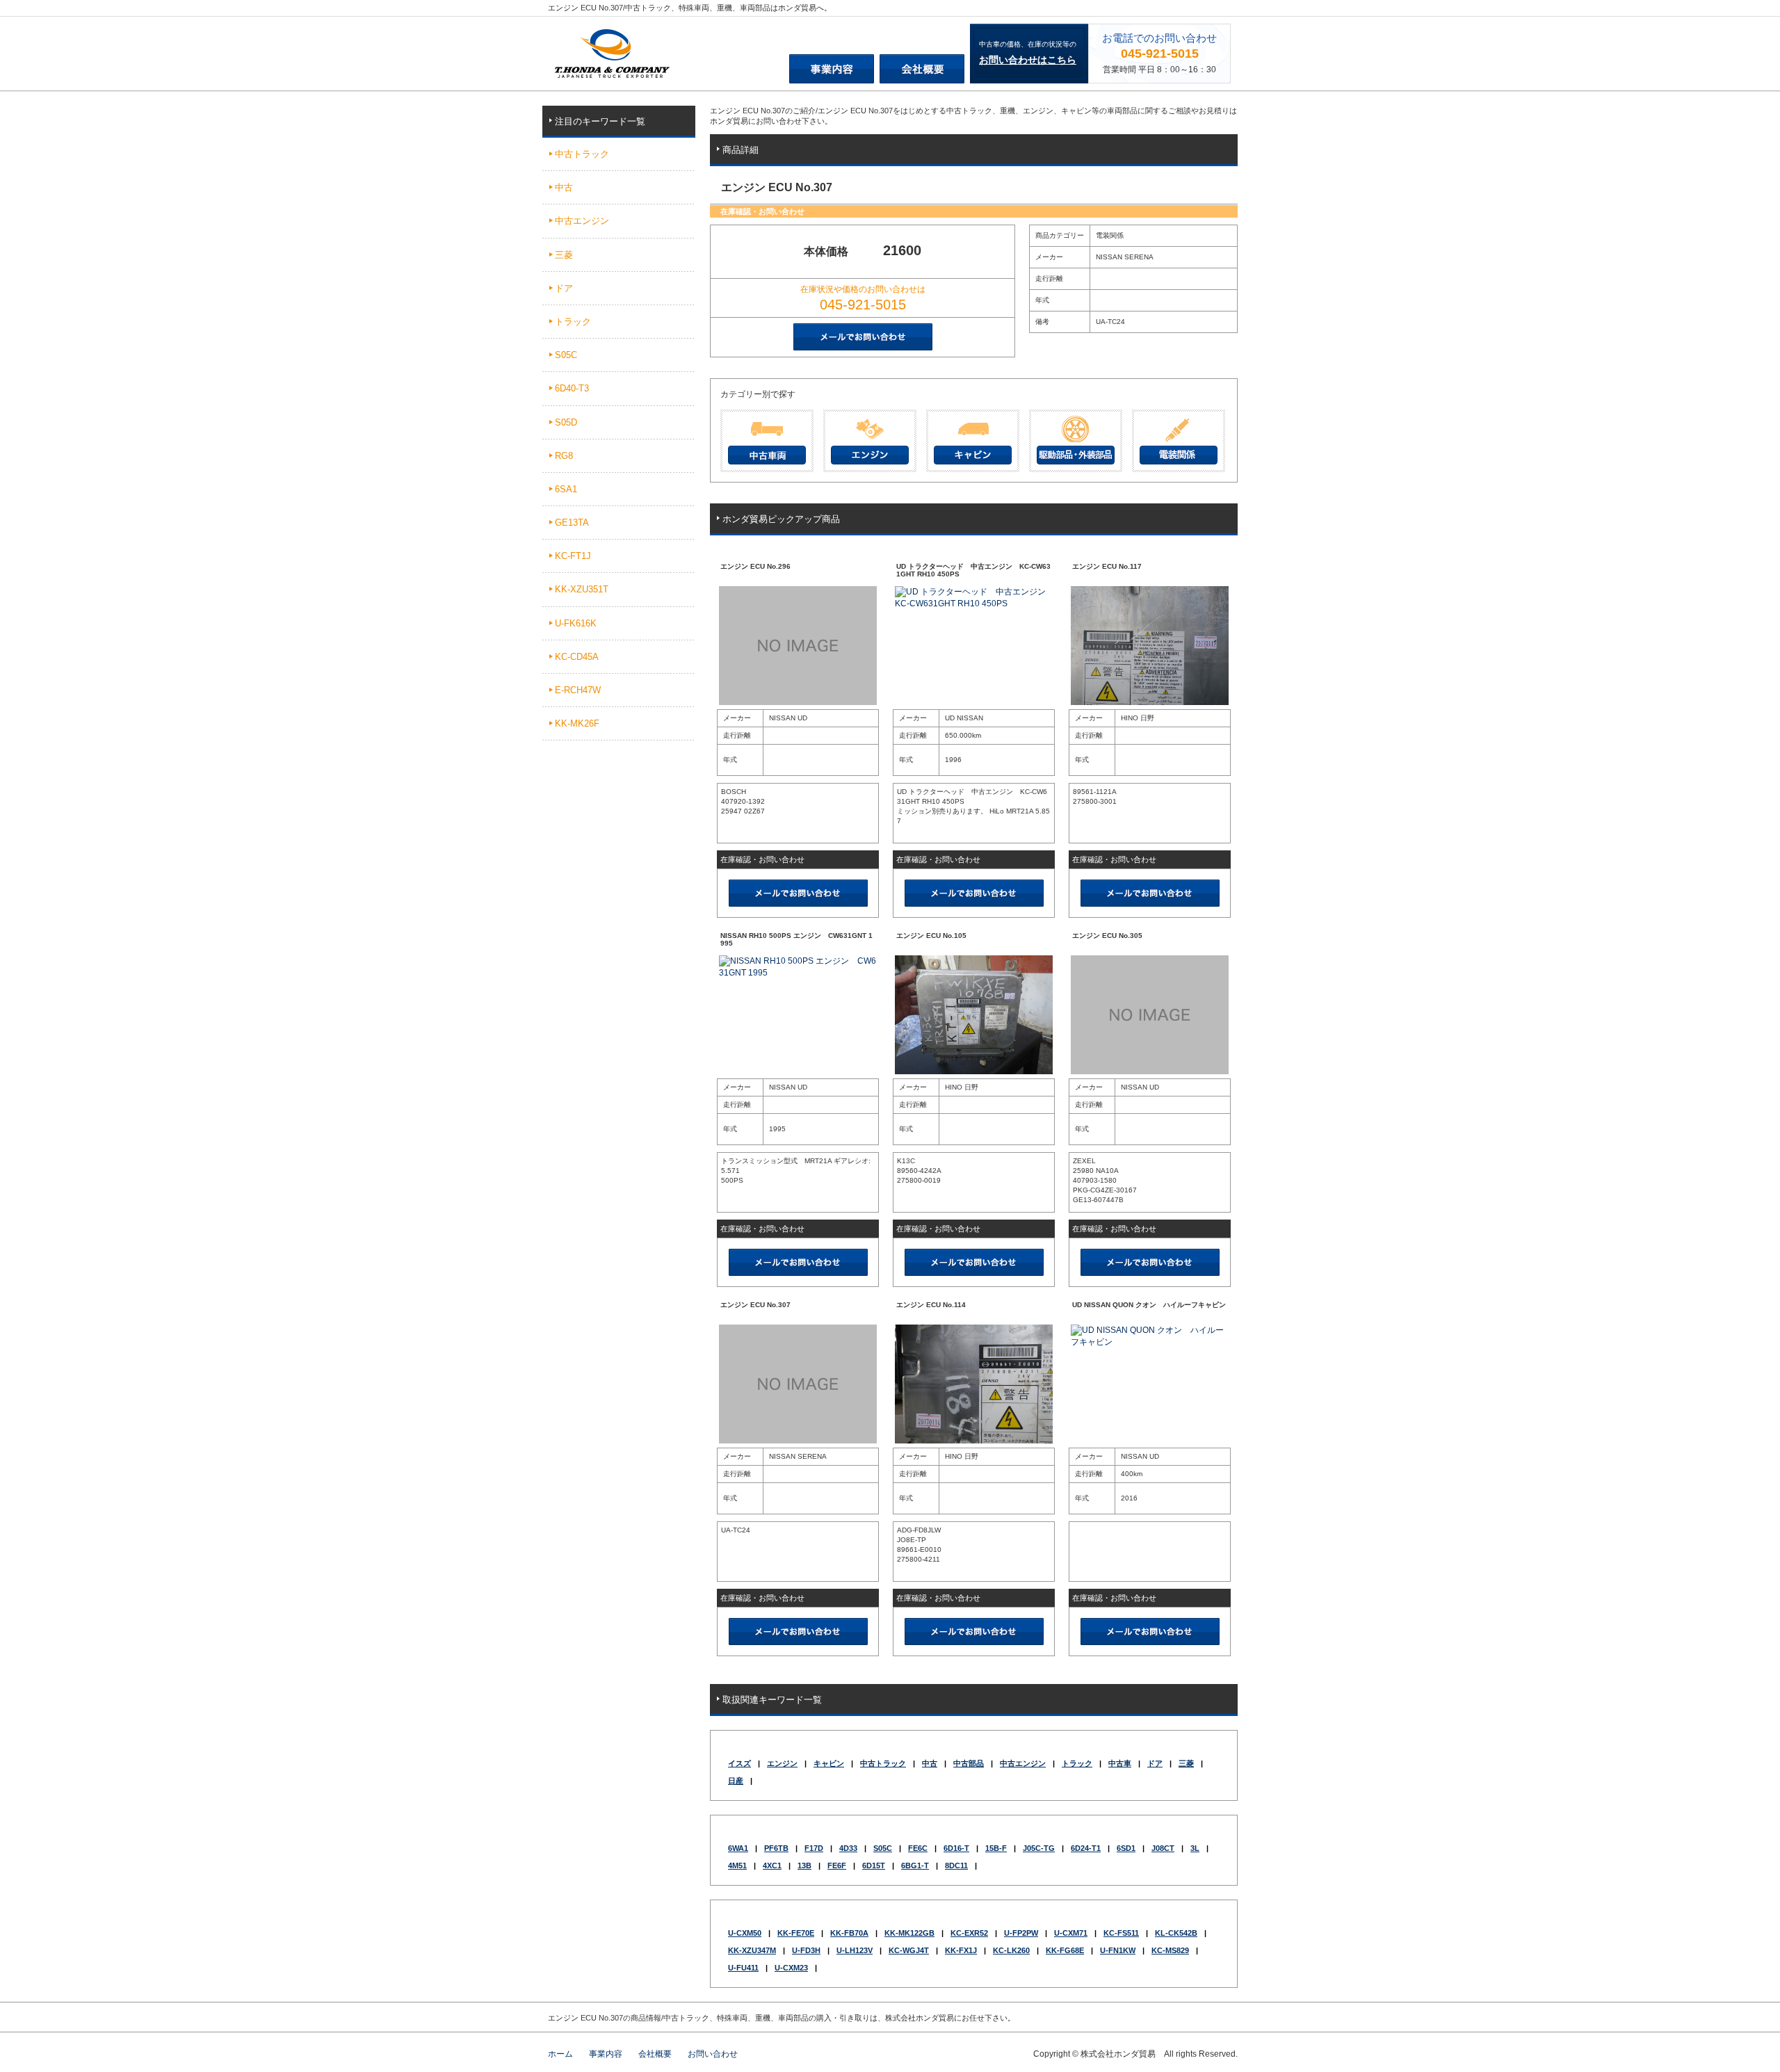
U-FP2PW (1021, 1933)
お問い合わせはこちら (1028, 60)
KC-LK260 (1011, 1950)
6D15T (874, 1865)
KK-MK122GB (909, 1933)
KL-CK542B (1176, 1933)
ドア (1155, 1763)
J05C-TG (1039, 1848)
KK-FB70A (849, 1933)
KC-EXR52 (969, 1933)
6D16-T (956, 1848)
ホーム (560, 2054)
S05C (883, 1848)
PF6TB (776, 1848)
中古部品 (969, 1763)
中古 (930, 1763)
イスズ (739, 1763)
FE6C (918, 1848)
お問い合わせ (713, 2054)
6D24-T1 (1086, 1848)
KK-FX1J (961, 1950)
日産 (736, 1781)
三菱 (1186, 1763)
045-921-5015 (1160, 54)
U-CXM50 (745, 1933)
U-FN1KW (1118, 1950)
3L (1195, 1848)
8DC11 (956, 1865)
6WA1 (738, 1848)
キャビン (829, 1763)
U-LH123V (855, 1950)
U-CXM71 (1071, 1933)
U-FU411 (743, 1968)
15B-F (996, 1848)
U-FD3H (806, 1950)
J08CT (1163, 1848)
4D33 (848, 1848)
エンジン (782, 1763)
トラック (1077, 1763)
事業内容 (606, 2054)
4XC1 (772, 1865)
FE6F (837, 1865)
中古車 (1120, 1763)
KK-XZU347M (752, 1950)
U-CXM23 (791, 1968)
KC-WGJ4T (909, 1950)
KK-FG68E (1065, 1950)
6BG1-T (915, 1865)
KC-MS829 (1170, 1950)
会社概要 (655, 2054)
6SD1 (1126, 1848)
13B (804, 1865)
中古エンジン (1023, 1763)
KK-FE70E (796, 1933)
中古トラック (883, 1763)
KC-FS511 (1121, 1933)
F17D (814, 1848)
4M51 (737, 1865)
